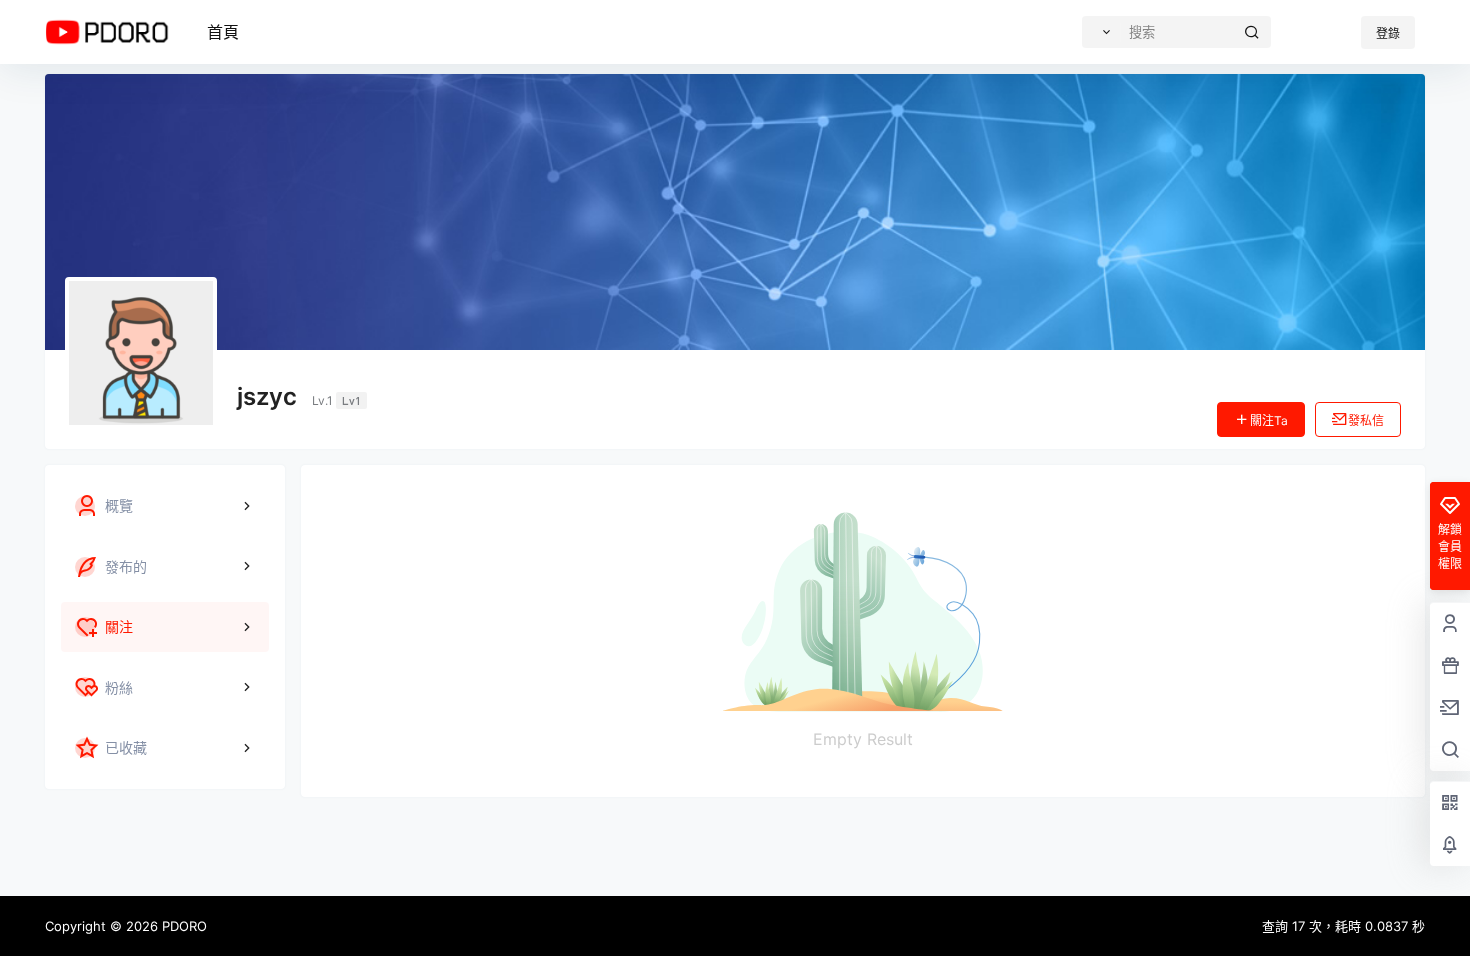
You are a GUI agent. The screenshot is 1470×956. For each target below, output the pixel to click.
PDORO (182, 926)
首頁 (223, 32)
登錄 (1388, 33)
